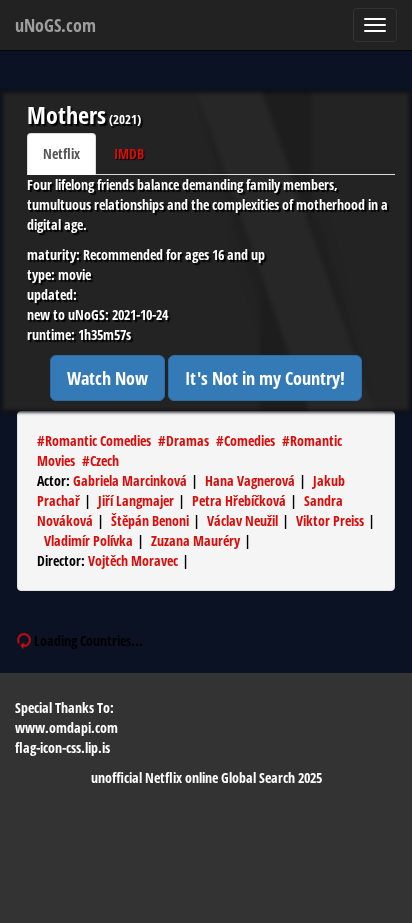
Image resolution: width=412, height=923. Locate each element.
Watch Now (107, 378)
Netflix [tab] (61, 153)
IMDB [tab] (129, 153)
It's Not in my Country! (265, 378)
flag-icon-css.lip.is (62, 747)
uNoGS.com (55, 25)
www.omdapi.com (66, 727)
